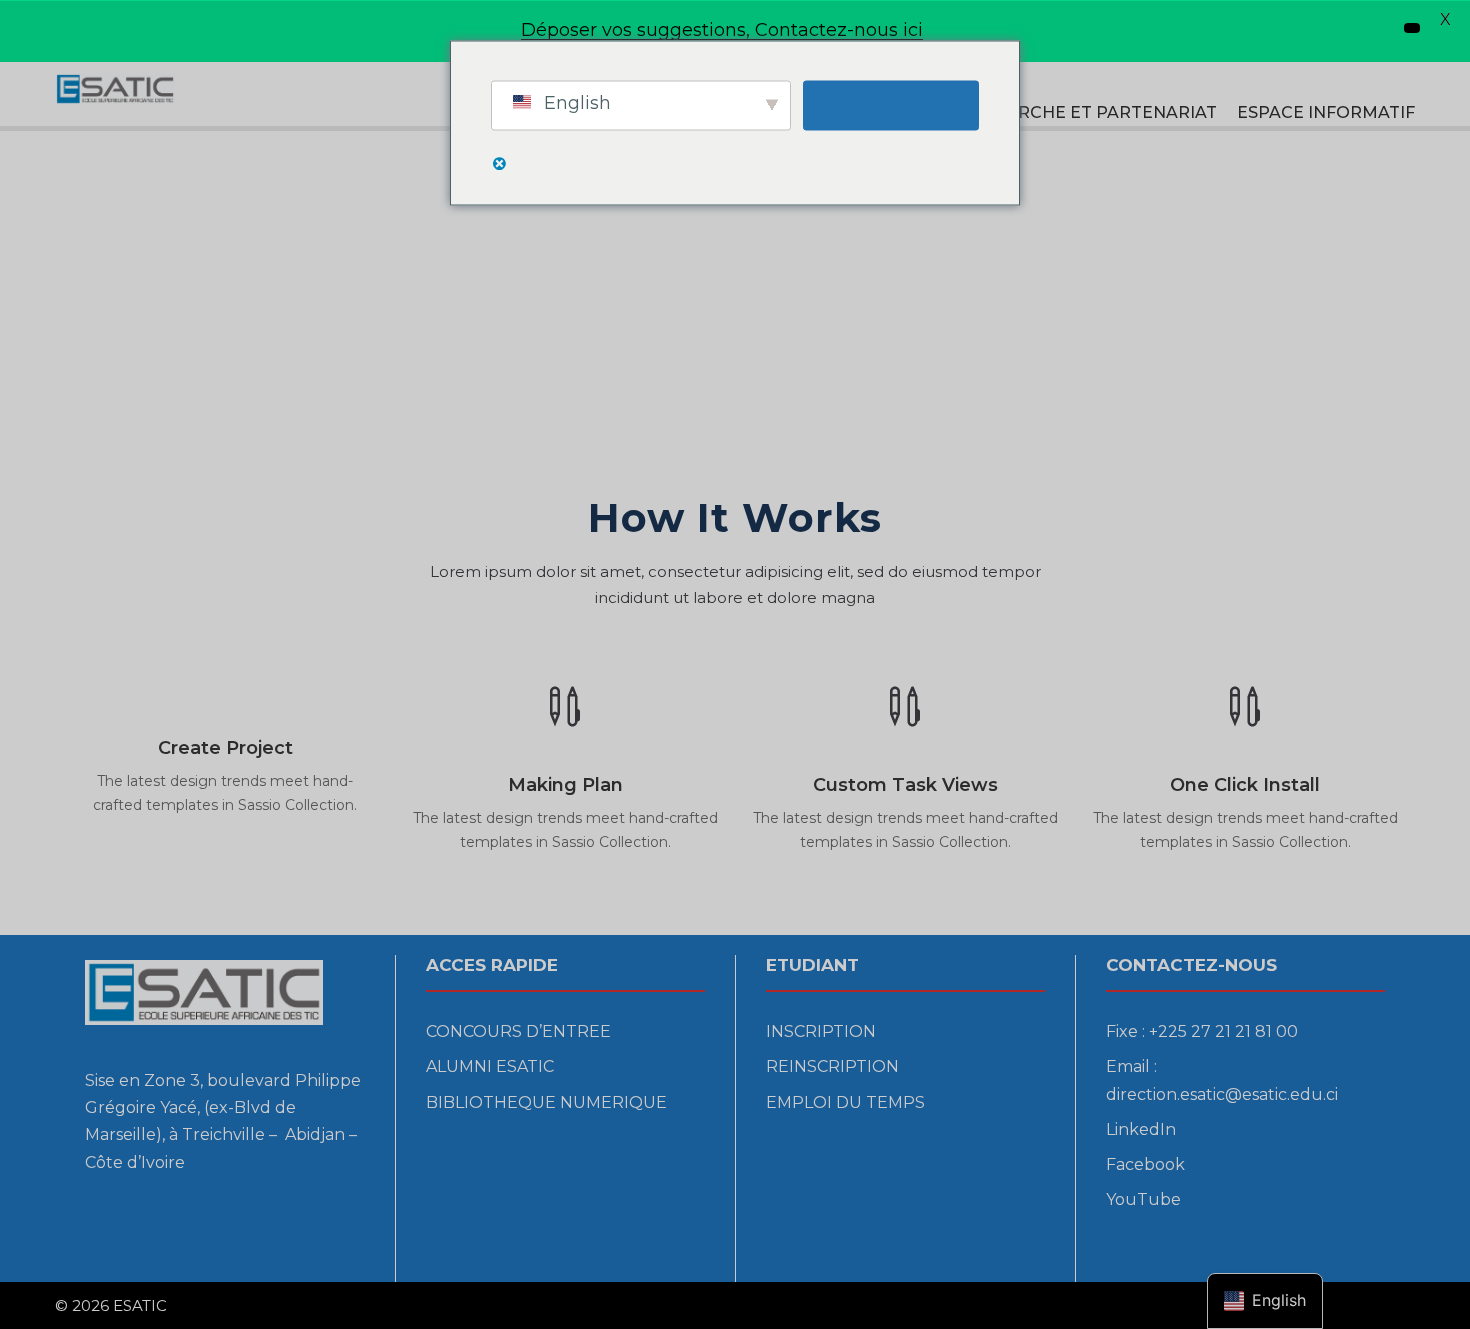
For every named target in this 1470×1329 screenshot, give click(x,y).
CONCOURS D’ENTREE (518, 1031)
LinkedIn (1141, 1129)
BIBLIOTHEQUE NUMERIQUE (546, 1102)
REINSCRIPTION (832, 1066)
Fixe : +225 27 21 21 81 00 (1202, 1031)
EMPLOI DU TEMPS (845, 1102)
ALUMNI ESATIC (490, 1066)
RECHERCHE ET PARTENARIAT (1088, 112)
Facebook (1145, 1164)
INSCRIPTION (821, 1031)
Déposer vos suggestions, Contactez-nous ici (722, 30)
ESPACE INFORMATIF (1326, 112)
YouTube (1143, 1199)
